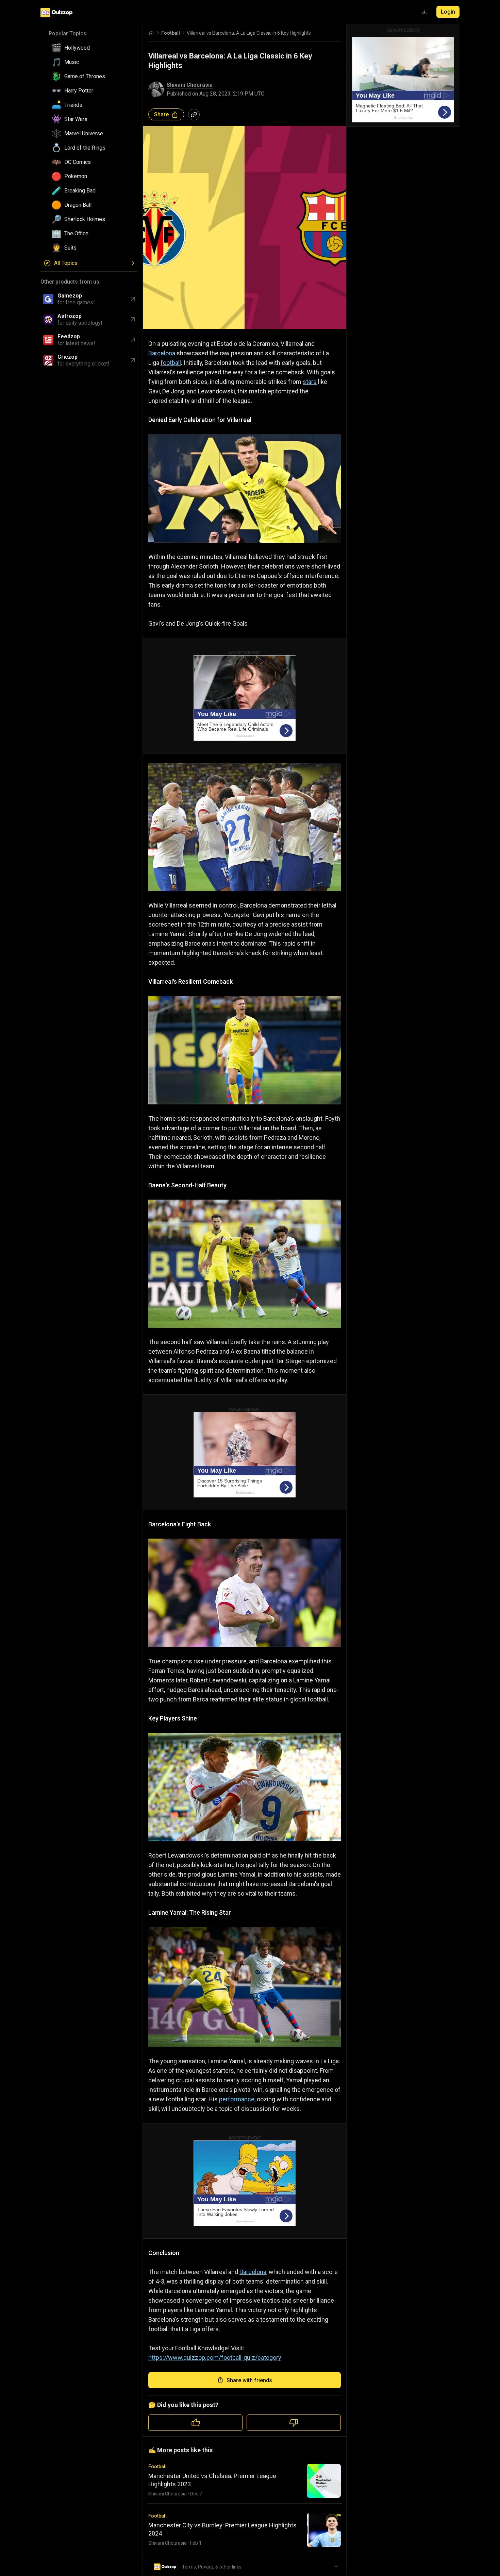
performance (237, 2099)
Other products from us (70, 282)
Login (448, 12)
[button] (91, 48)
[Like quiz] (195, 2423)
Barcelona (162, 353)
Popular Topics (68, 33)
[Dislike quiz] (294, 2423)
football (171, 363)
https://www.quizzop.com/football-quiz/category (215, 2358)
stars (310, 382)
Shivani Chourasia (190, 85)
